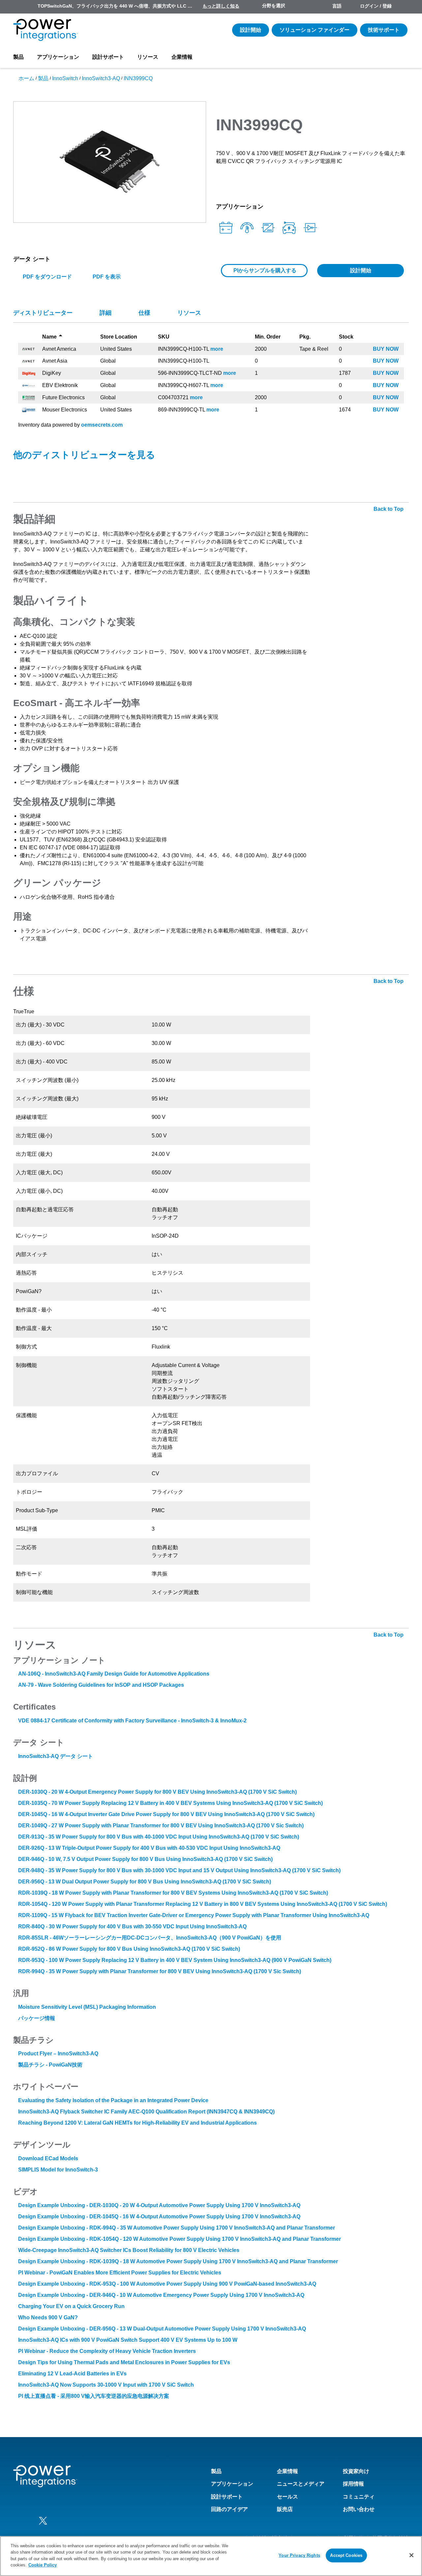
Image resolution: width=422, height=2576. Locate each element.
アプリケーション (58, 57)
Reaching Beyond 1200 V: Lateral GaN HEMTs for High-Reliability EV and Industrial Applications (137, 2123)
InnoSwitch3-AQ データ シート (56, 1756)
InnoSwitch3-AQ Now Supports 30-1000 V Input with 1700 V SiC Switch (106, 2385)
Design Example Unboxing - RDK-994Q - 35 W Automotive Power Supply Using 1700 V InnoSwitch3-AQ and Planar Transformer (177, 2228)
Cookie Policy (43, 2565)
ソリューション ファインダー (315, 30)
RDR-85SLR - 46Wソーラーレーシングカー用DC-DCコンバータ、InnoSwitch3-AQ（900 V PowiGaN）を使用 (150, 1938)
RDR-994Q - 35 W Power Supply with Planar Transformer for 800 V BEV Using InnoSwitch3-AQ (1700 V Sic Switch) (160, 1971)
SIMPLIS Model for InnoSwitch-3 (58, 2170)
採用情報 (353, 2484)
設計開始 (251, 30)
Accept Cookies (346, 2555)
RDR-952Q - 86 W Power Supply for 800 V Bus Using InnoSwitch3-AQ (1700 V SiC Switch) (129, 1949)
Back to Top (389, 509)
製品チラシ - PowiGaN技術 (50, 2065)
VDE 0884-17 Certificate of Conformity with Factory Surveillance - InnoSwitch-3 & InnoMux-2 (132, 1721)
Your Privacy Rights (299, 2555)
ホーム (26, 78)
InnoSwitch (65, 78)
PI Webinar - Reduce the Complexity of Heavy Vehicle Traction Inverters (107, 2351)
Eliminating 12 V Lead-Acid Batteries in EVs (72, 2374)
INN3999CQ (138, 78)
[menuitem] (403, 7)
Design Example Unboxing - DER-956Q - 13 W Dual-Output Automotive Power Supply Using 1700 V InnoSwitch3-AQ (162, 2329)
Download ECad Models (48, 2158)
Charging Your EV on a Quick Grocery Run (71, 2306)
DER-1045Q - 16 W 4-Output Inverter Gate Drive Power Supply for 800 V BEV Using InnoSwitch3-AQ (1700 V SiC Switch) (166, 1814)
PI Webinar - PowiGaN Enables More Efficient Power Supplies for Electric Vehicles (120, 2273)
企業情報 (182, 57)
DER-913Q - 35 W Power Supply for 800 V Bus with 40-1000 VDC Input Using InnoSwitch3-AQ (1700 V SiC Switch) (159, 1837)
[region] (211, 2556)
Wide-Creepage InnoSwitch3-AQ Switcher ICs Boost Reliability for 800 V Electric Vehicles (129, 2250)
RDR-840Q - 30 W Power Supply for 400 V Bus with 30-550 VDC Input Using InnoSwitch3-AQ (132, 1926)
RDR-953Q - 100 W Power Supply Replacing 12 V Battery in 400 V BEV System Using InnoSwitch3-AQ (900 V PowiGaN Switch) (175, 1960)
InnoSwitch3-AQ (101, 78)
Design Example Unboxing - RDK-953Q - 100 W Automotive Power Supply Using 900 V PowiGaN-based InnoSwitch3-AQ (167, 2284)
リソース (148, 57)
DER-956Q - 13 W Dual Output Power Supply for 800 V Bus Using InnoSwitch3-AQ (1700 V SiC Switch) (145, 1882)
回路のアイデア (229, 2509)
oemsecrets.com (102, 425)
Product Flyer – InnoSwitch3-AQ (58, 2054)
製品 (18, 57)
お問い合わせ (359, 2509)
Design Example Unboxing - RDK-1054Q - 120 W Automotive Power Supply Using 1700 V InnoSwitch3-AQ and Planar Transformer (180, 2239)
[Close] (411, 2555)
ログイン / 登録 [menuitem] (376, 6)
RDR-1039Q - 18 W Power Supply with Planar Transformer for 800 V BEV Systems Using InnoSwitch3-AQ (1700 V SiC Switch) (173, 1893)
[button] (110, 162)
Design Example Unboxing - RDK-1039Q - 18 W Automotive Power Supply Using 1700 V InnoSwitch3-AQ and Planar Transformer (178, 2261)
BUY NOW (386, 349)
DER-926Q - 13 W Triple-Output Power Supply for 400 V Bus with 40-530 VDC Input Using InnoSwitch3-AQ (149, 1848)
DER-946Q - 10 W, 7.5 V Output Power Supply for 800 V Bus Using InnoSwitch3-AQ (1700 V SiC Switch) (145, 1859)
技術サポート (384, 30)
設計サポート (108, 57)
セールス (287, 2497)
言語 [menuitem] (337, 6)
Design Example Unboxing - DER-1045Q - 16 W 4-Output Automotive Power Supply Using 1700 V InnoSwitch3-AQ (159, 2217)
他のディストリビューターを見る (84, 455)
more (217, 349)
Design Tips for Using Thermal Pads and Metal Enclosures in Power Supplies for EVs (124, 2362)
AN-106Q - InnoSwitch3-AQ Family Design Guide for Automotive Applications (114, 1674)
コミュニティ (359, 2497)
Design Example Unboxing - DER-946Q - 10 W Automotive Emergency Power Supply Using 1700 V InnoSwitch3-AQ (161, 2295)
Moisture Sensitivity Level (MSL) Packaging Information (87, 2007)
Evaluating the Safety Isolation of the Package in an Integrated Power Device (113, 2100)
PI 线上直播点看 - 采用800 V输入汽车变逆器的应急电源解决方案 (94, 2396)
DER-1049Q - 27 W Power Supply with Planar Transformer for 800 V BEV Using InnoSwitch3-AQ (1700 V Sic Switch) (161, 1826)
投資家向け (356, 2471)
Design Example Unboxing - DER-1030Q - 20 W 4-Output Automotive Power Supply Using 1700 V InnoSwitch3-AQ (159, 2205)
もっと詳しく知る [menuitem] (221, 6)
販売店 (285, 2509)
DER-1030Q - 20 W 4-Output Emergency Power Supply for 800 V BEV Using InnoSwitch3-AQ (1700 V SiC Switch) (157, 1792)
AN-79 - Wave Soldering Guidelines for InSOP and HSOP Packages (101, 1685)
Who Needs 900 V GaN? (48, 2317)
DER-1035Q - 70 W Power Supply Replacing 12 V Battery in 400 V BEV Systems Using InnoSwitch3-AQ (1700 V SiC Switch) (170, 1803)
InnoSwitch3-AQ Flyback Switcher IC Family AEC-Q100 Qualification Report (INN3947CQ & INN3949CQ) (146, 2112)
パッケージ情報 (37, 2018)
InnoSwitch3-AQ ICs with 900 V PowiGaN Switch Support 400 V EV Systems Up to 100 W (128, 2340)
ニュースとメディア (301, 2484)
